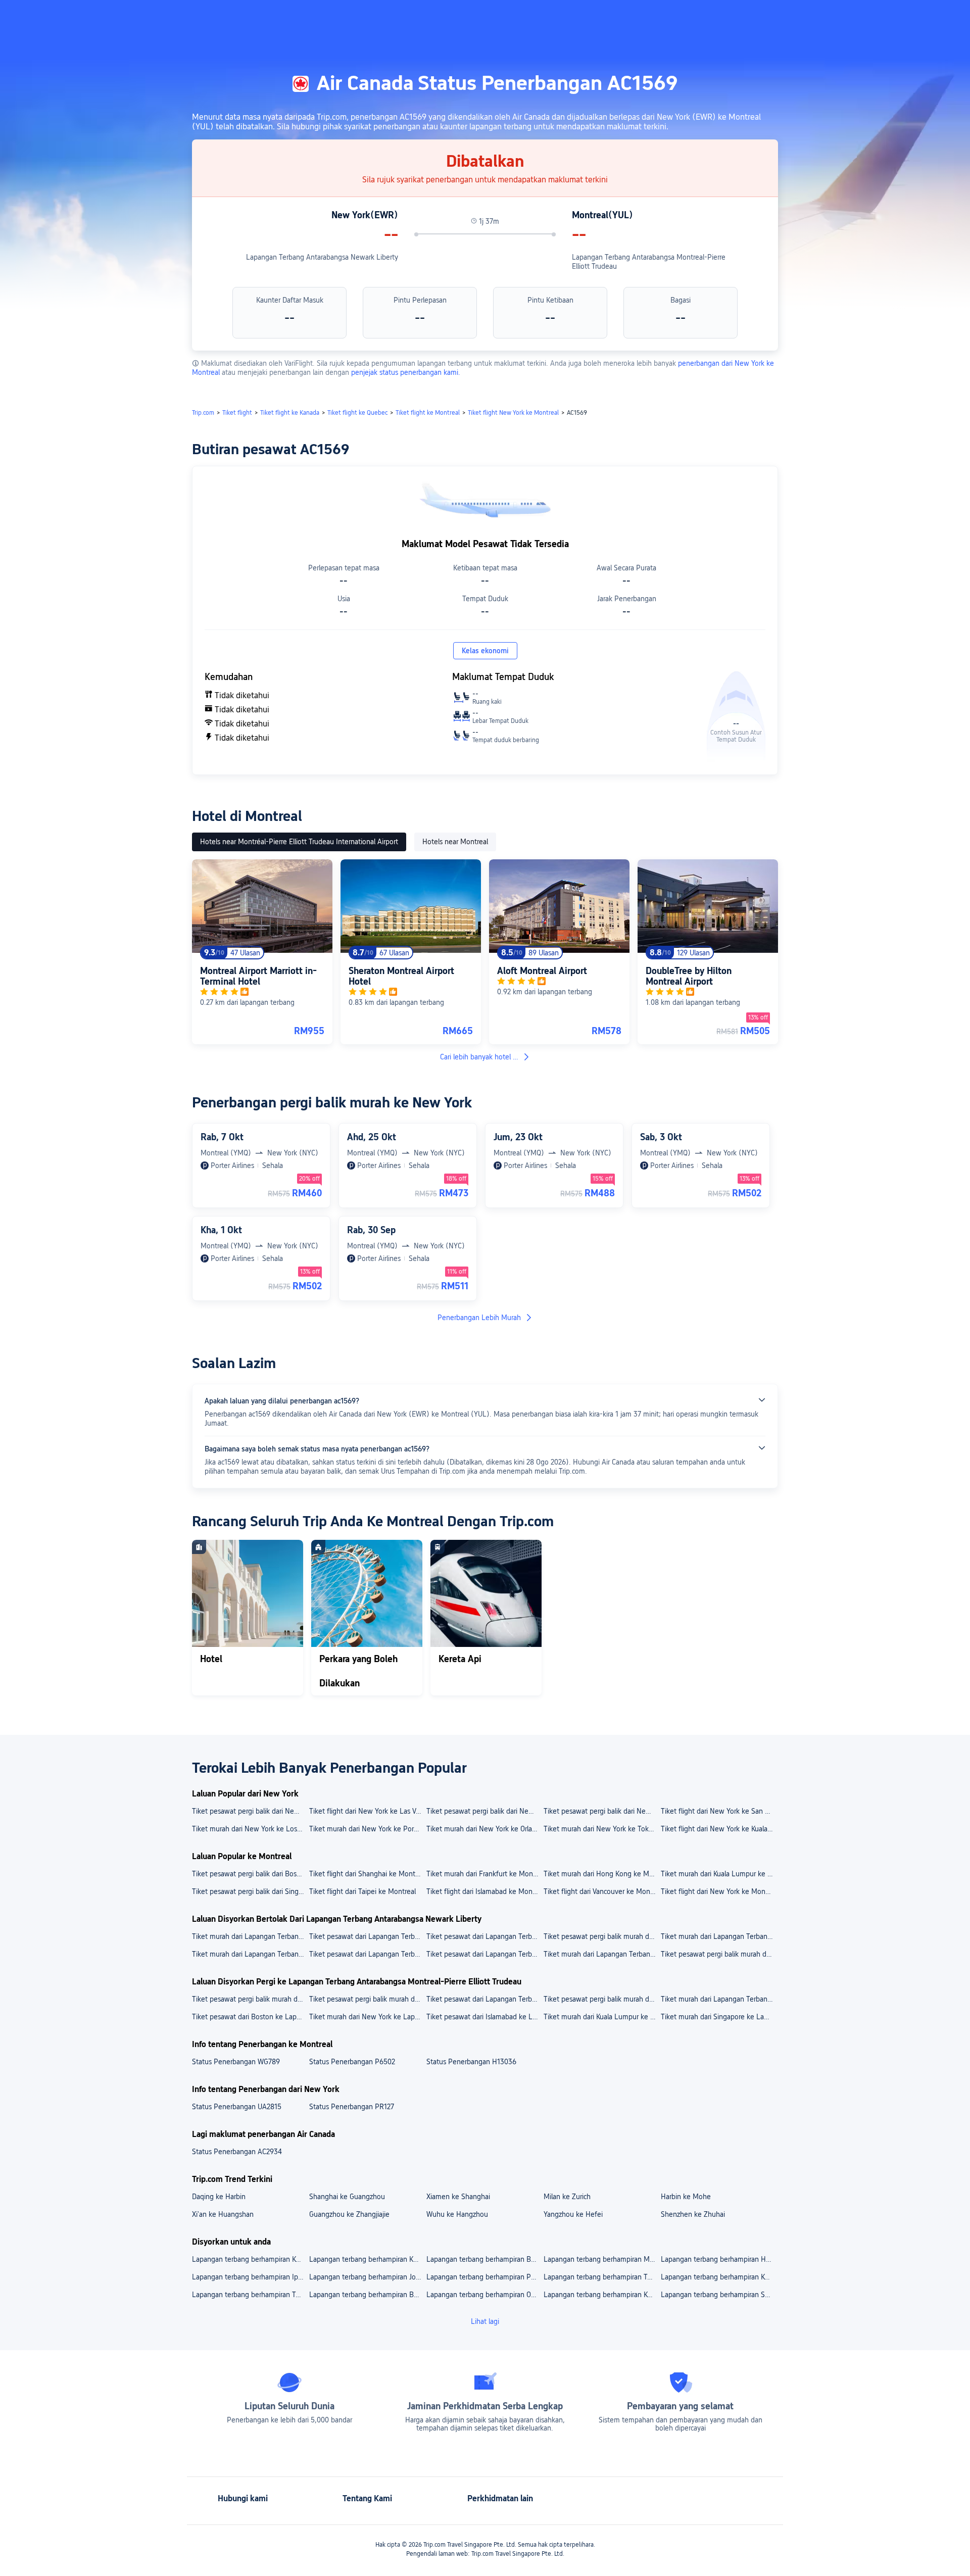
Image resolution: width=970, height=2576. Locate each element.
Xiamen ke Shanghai (458, 2197)
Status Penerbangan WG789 (236, 2062)
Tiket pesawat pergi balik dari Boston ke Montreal (250, 1874)
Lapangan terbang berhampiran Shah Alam (719, 2295)
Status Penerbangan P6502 (352, 2062)
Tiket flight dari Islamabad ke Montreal (484, 1891)
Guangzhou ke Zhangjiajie (349, 2214)
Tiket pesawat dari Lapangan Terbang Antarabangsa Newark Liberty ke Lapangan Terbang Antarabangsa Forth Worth (484, 1936)
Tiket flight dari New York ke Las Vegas (367, 1811)
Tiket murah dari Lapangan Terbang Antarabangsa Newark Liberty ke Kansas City (250, 1954)
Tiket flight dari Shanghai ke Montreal (367, 1874)
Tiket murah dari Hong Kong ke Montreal (602, 1874)
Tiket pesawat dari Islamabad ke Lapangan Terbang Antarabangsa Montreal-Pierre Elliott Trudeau (484, 2017)
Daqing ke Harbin (219, 2197)
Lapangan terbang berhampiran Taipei (250, 2295)
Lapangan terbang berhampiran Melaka (602, 2259)
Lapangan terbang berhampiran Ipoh (249, 2277)
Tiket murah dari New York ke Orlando (484, 1829)
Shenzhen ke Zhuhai (693, 2214)
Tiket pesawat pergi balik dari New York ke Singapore (602, 1811)
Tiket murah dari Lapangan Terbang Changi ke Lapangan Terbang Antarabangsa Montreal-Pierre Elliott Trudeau (719, 1999)
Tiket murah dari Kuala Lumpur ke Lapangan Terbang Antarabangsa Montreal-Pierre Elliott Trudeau (602, 2017)
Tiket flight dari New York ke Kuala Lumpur (719, 1829)
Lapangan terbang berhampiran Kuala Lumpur (250, 2259)
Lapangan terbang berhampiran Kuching (719, 2277)
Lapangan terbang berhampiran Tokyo (602, 2277)
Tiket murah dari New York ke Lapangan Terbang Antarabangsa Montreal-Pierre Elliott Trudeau (367, 2017)
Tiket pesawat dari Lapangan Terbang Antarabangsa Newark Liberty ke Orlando (484, 1954)
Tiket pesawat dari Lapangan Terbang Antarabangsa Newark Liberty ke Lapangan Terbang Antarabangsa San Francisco (367, 1936)
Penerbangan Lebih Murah (479, 1318)
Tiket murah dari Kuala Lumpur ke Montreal (719, 1874)
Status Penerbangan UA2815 (237, 2107)
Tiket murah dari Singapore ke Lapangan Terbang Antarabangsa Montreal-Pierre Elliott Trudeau (719, 2017)
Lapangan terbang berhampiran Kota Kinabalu (367, 2259)
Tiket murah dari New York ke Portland (367, 1829)
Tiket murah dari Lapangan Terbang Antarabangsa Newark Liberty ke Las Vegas (602, 1954)
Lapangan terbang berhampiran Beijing (367, 2295)
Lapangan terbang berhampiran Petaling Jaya (484, 2277)
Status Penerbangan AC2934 (237, 2152)
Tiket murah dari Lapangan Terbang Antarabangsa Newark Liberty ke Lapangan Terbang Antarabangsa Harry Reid (250, 1936)
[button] (885, 17)
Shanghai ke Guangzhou (347, 2197)
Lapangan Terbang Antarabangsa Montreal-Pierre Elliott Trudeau (649, 262)
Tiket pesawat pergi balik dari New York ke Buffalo (250, 1811)
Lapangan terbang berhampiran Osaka (484, 2295)
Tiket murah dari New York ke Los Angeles (250, 1829)
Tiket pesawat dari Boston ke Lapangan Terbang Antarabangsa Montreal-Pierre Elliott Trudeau (250, 2017)
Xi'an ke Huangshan (223, 2214)
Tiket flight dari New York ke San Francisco (719, 1811)
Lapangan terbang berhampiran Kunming (602, 2295)
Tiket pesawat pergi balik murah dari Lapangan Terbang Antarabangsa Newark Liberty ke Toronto (719, 1954)
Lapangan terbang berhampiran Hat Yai (719, 2259)
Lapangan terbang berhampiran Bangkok (484, 2259)
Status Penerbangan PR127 (352, 2107)
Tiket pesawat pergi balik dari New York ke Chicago (484, 1811)
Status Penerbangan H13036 (471, 2062)
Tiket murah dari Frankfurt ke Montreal (484, 1874)
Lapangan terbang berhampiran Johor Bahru (367, 2277)
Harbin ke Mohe (686, 2197)
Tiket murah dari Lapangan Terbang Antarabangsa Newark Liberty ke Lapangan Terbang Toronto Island (719, 1936)
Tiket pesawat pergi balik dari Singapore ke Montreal (250, 1891)
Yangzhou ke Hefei (573, 2214)
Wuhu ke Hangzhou (457, 2214)
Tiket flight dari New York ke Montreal (719, 1891)
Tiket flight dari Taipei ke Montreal (362, 1891)
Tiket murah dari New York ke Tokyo (600, 1829)
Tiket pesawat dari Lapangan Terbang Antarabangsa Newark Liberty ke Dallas (367, 1954)
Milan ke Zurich (567, 2197)
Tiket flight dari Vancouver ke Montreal (602, 1891)
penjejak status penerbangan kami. (406, 372)
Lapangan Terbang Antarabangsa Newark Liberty (322, 257)
